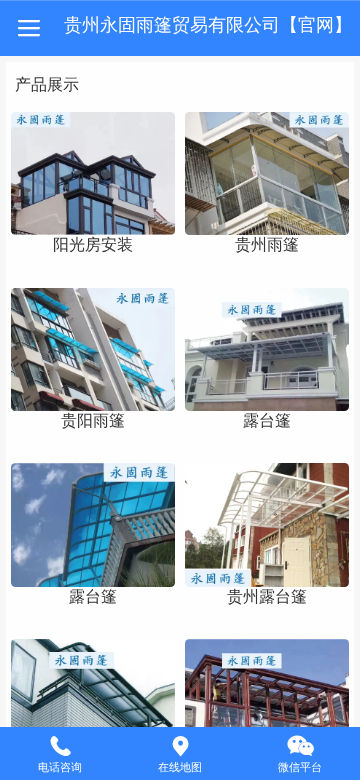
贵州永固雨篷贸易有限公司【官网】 (208, 25)
